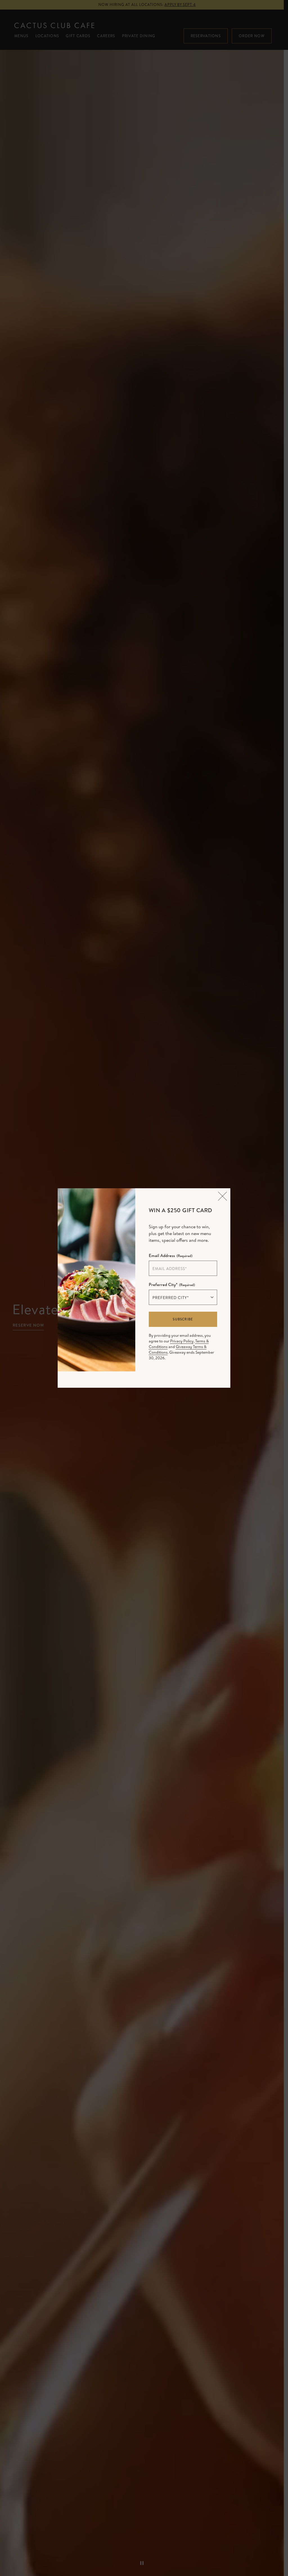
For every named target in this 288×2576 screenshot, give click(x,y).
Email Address (171, 1255)
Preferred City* (172, 1284)
